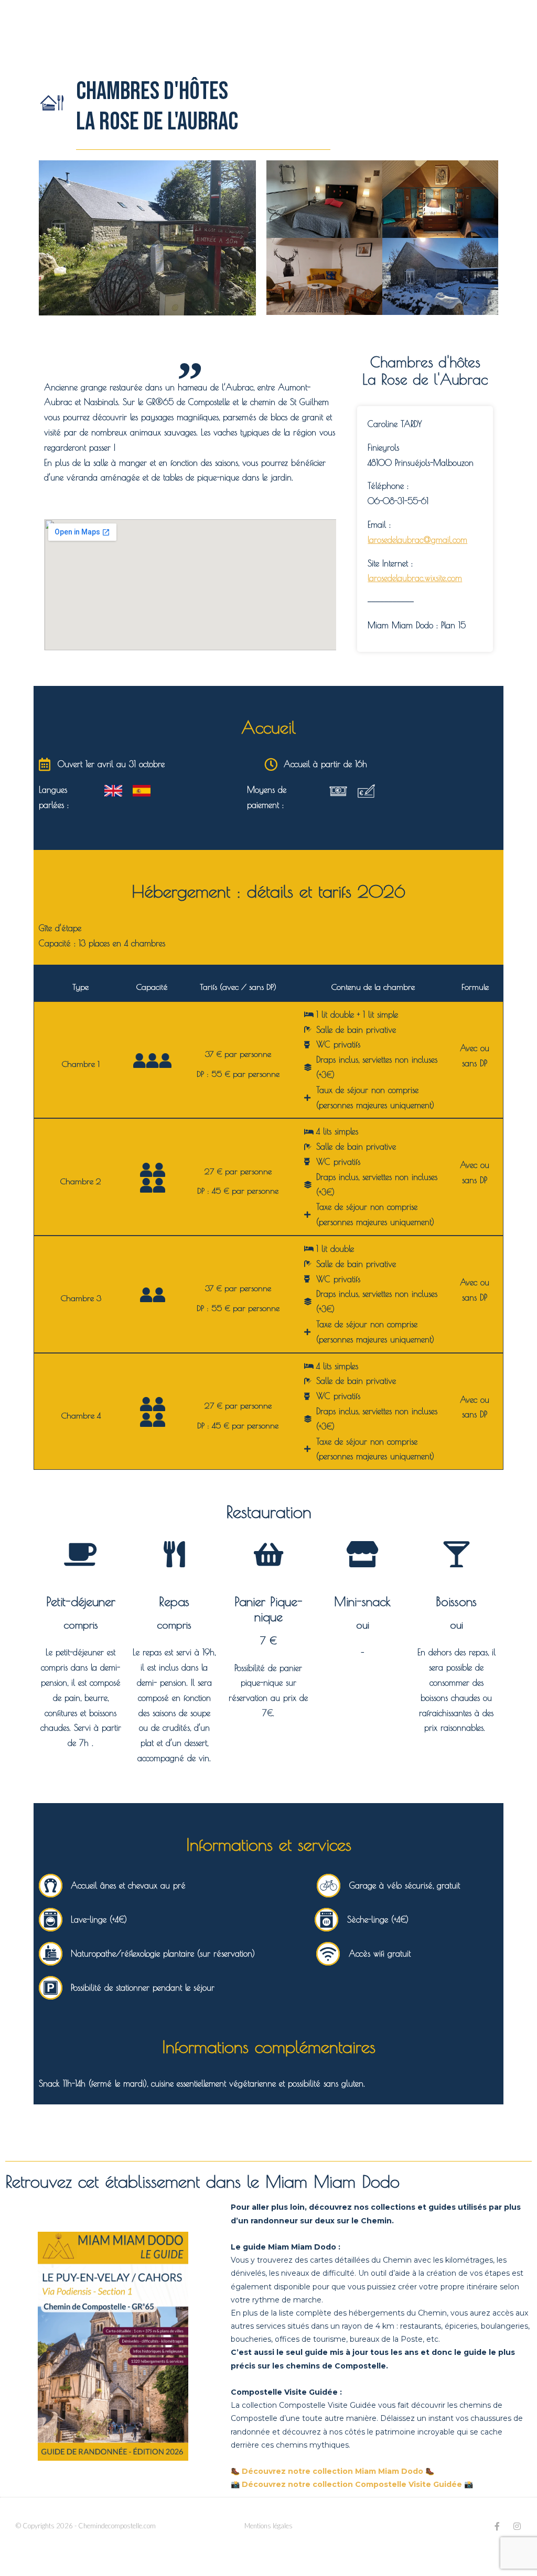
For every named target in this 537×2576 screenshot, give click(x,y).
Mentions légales (268, 2526)
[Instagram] (517, 2526)
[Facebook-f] (497, 2526)
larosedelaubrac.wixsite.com (415, 578)
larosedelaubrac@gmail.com (417, 540)
